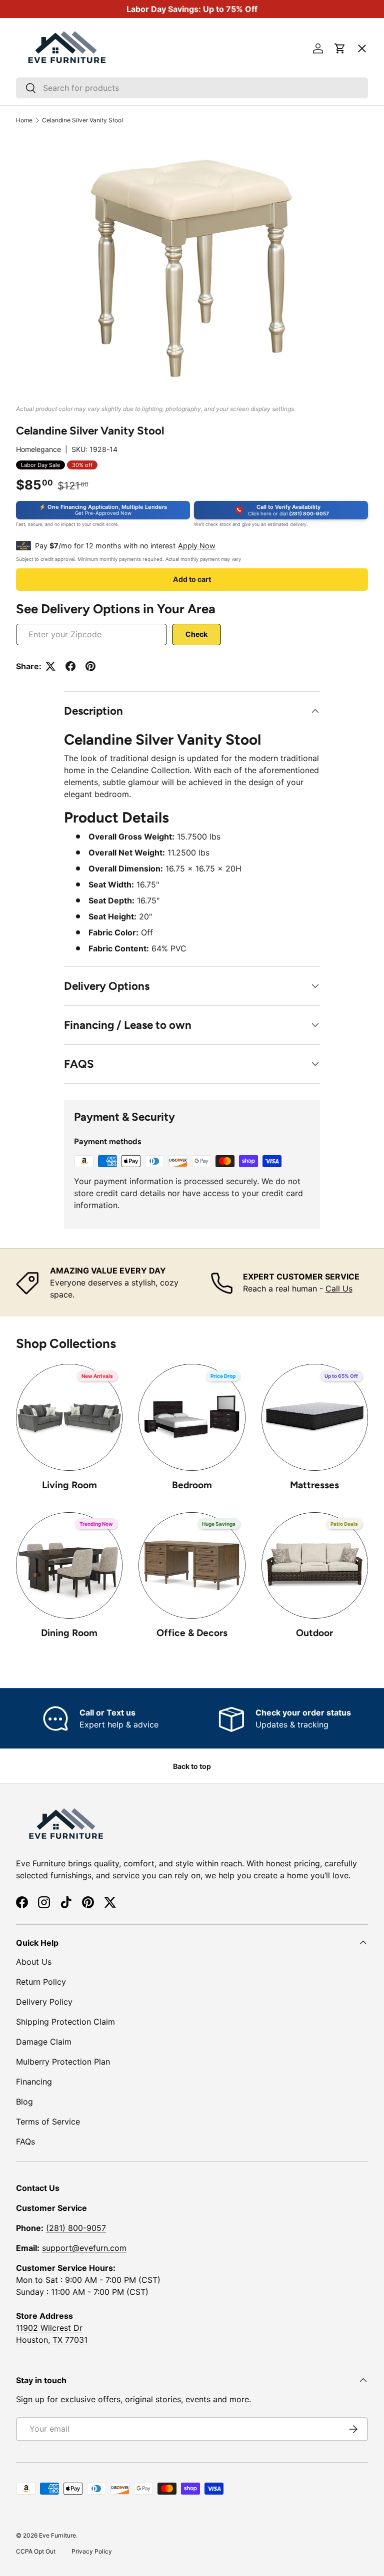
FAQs (25, 2142)
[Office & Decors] (192, 1565)
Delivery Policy (44, 2002)
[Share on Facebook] (70, 666)
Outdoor (314, 1633)
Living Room (69, 1485)
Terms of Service (48, 2122)
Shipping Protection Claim (65, 2022)
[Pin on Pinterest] (90, 666)
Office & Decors (192, 1633)
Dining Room (69, 1633)
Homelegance (38, 449)
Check (196, 634)
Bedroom (192, 1485)
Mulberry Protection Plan (63, 2062)
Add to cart (192, 579)
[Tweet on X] (50, 666)
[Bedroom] (192, 1417)
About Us (34, 1962)
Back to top (192, 1766)
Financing (34, 2082)
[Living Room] (69, 1417)
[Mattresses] (315, 1417)
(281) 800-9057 (76, 2228)
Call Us (339, 1288)
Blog (24, 2102)
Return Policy (41, 1982)
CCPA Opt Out (36, 2551)
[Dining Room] (69, 1565)
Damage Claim (44, 2042)
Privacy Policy (92, 2551)
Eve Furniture (57, 2535)
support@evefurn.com (84, 2248)
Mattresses (314, 1485)
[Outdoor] (315, 1565)
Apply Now (197, 546)
